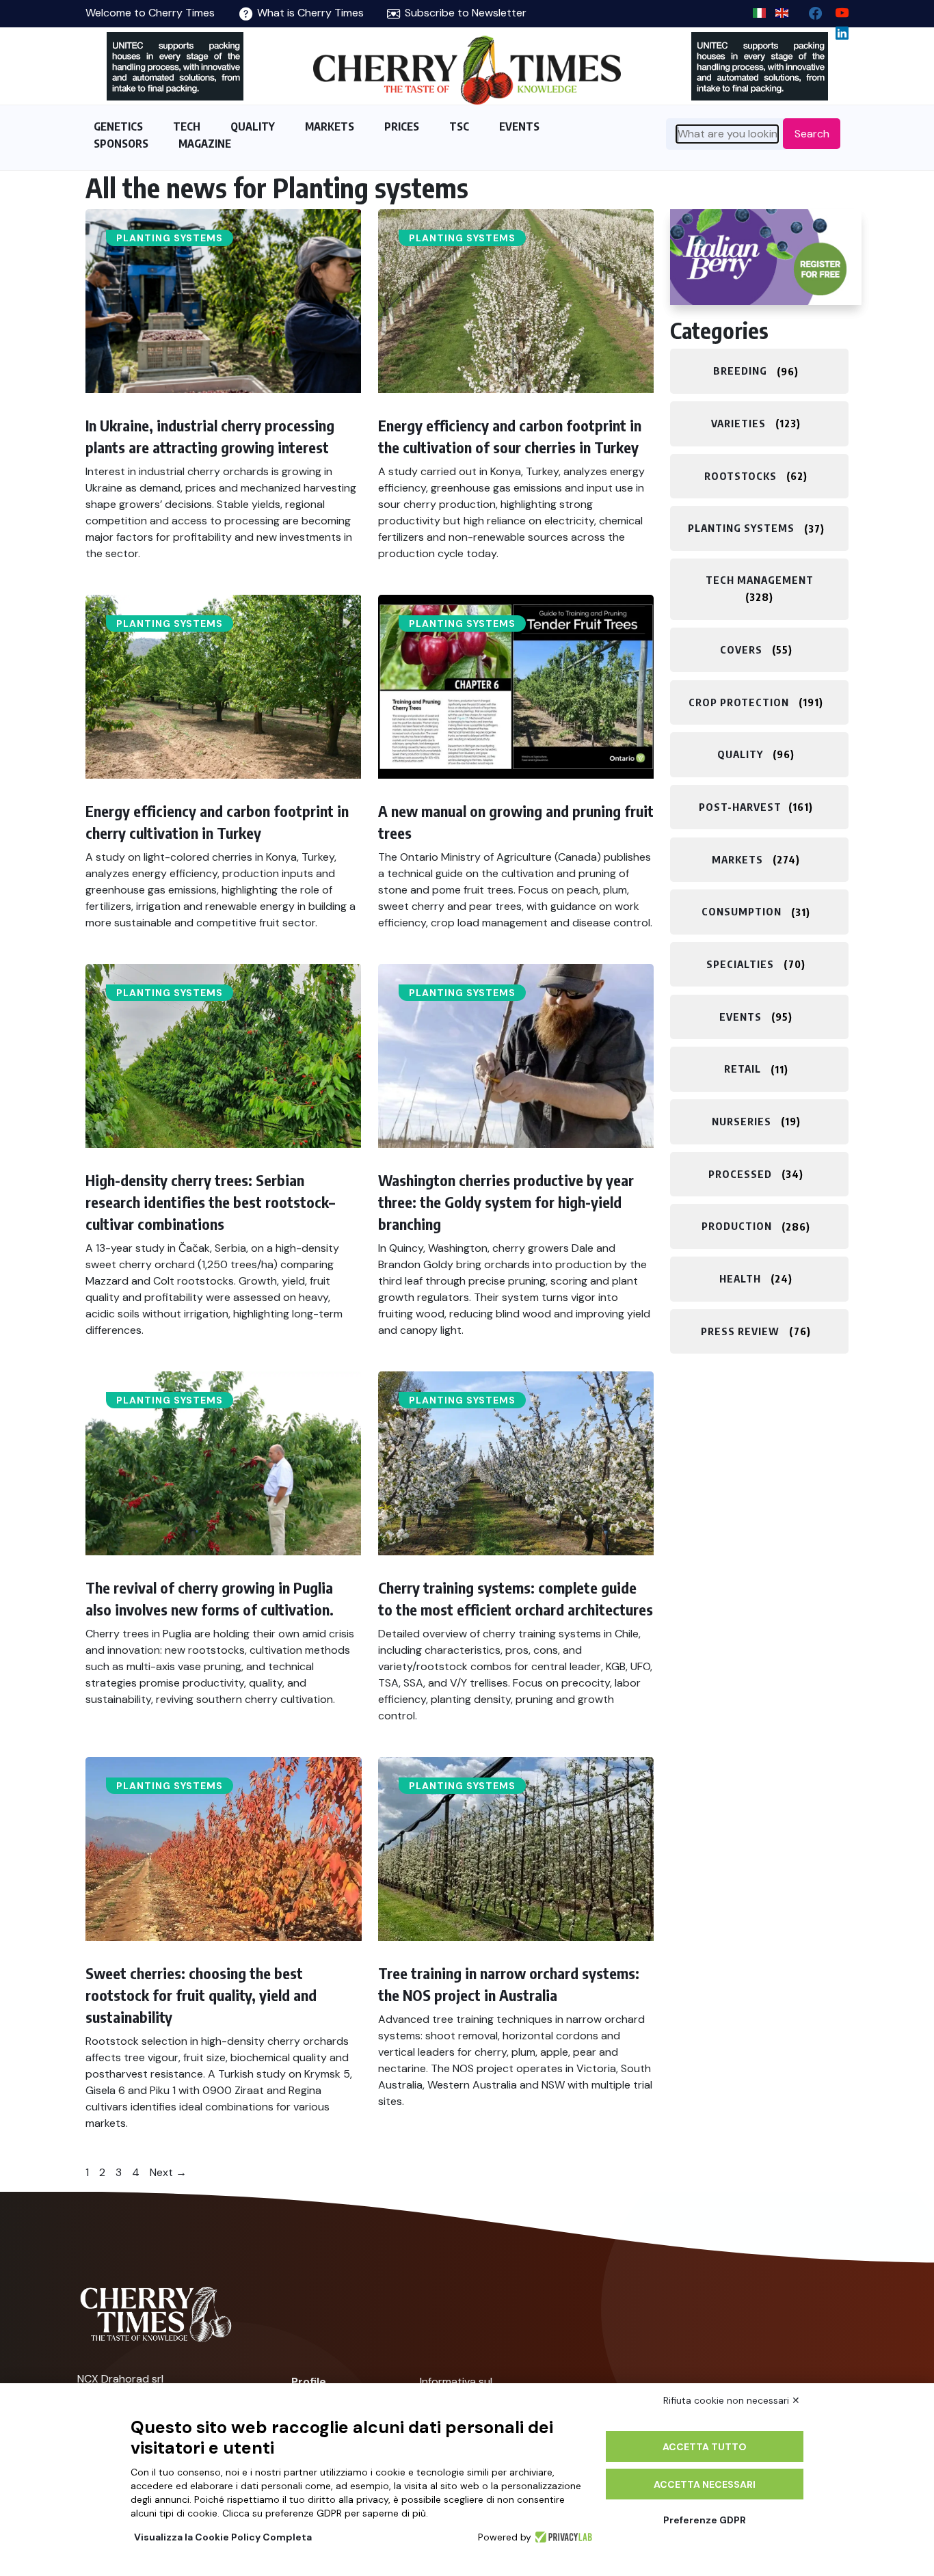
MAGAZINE (205, 144)
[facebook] (810, 10)
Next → (168, 2172)
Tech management (760, 580)
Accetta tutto (705, 2447)
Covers (741, 649)
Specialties (740, 964)
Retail (743, 1069)
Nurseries (742, 1121)
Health (740, 1278)
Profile (309, 2382)
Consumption (742, 912)
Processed (740, 1174)
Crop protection (739, 702)
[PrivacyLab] (562, 2537)
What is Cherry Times (309, 13)
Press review (740, 1331)
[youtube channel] (837, 10)
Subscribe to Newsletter (464, 13)
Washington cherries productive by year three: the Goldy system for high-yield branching (506, 1202)
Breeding (740, 371)
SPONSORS (121, 144)
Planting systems (170, 238)
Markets (737, 859)
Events (740, 1017)
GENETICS (118, 126)
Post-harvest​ (740, 807)
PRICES (402, 126)
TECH (187, 126)
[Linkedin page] (837, 30)
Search (812, 134)
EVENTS (519, 126)
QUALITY (253, 126)
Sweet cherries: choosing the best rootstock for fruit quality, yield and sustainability (201, 1995)
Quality (740, 754)
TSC (459, 126)
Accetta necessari (705, 2484)
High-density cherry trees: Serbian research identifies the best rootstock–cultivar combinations (210, 1202)
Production (737, 1226)
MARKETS (330, 126)
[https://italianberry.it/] (766, 257)
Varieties (738, 423)
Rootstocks (740, 476)
